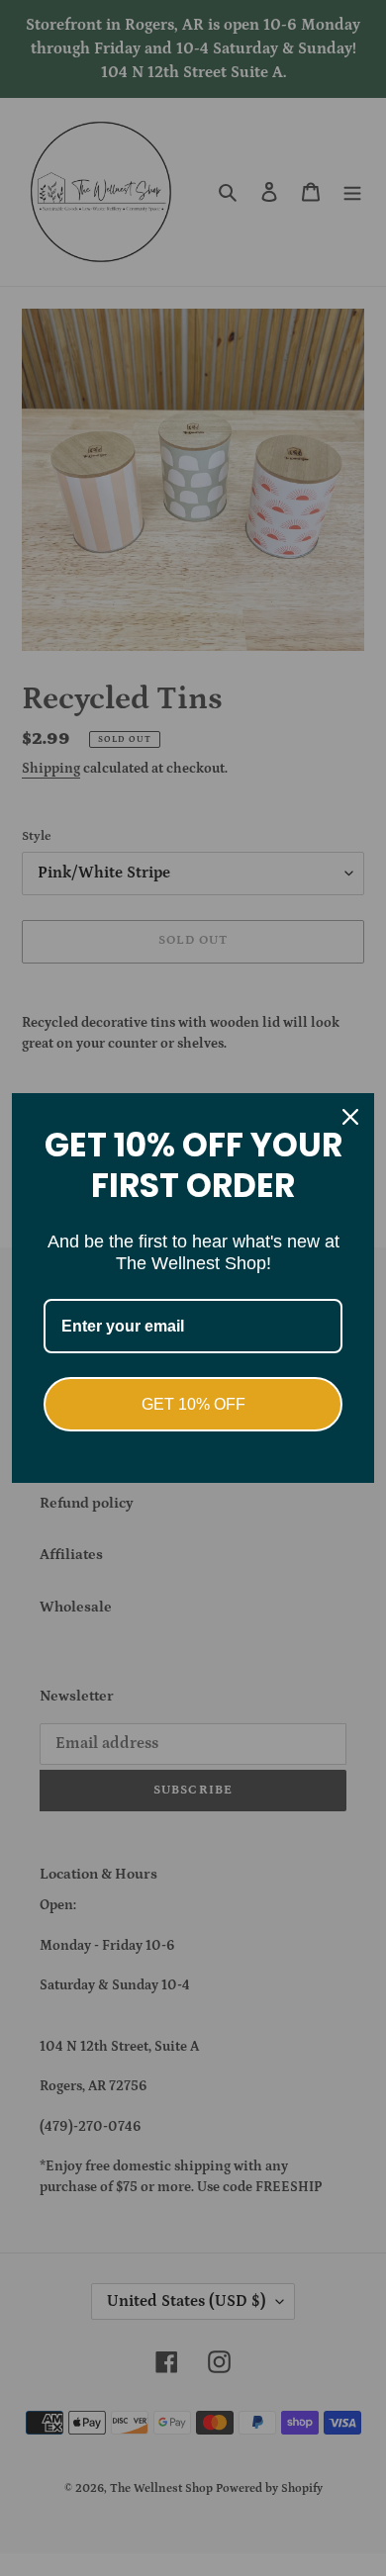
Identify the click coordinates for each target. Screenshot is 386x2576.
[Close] (350, 1117)
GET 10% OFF (193, 1404)
